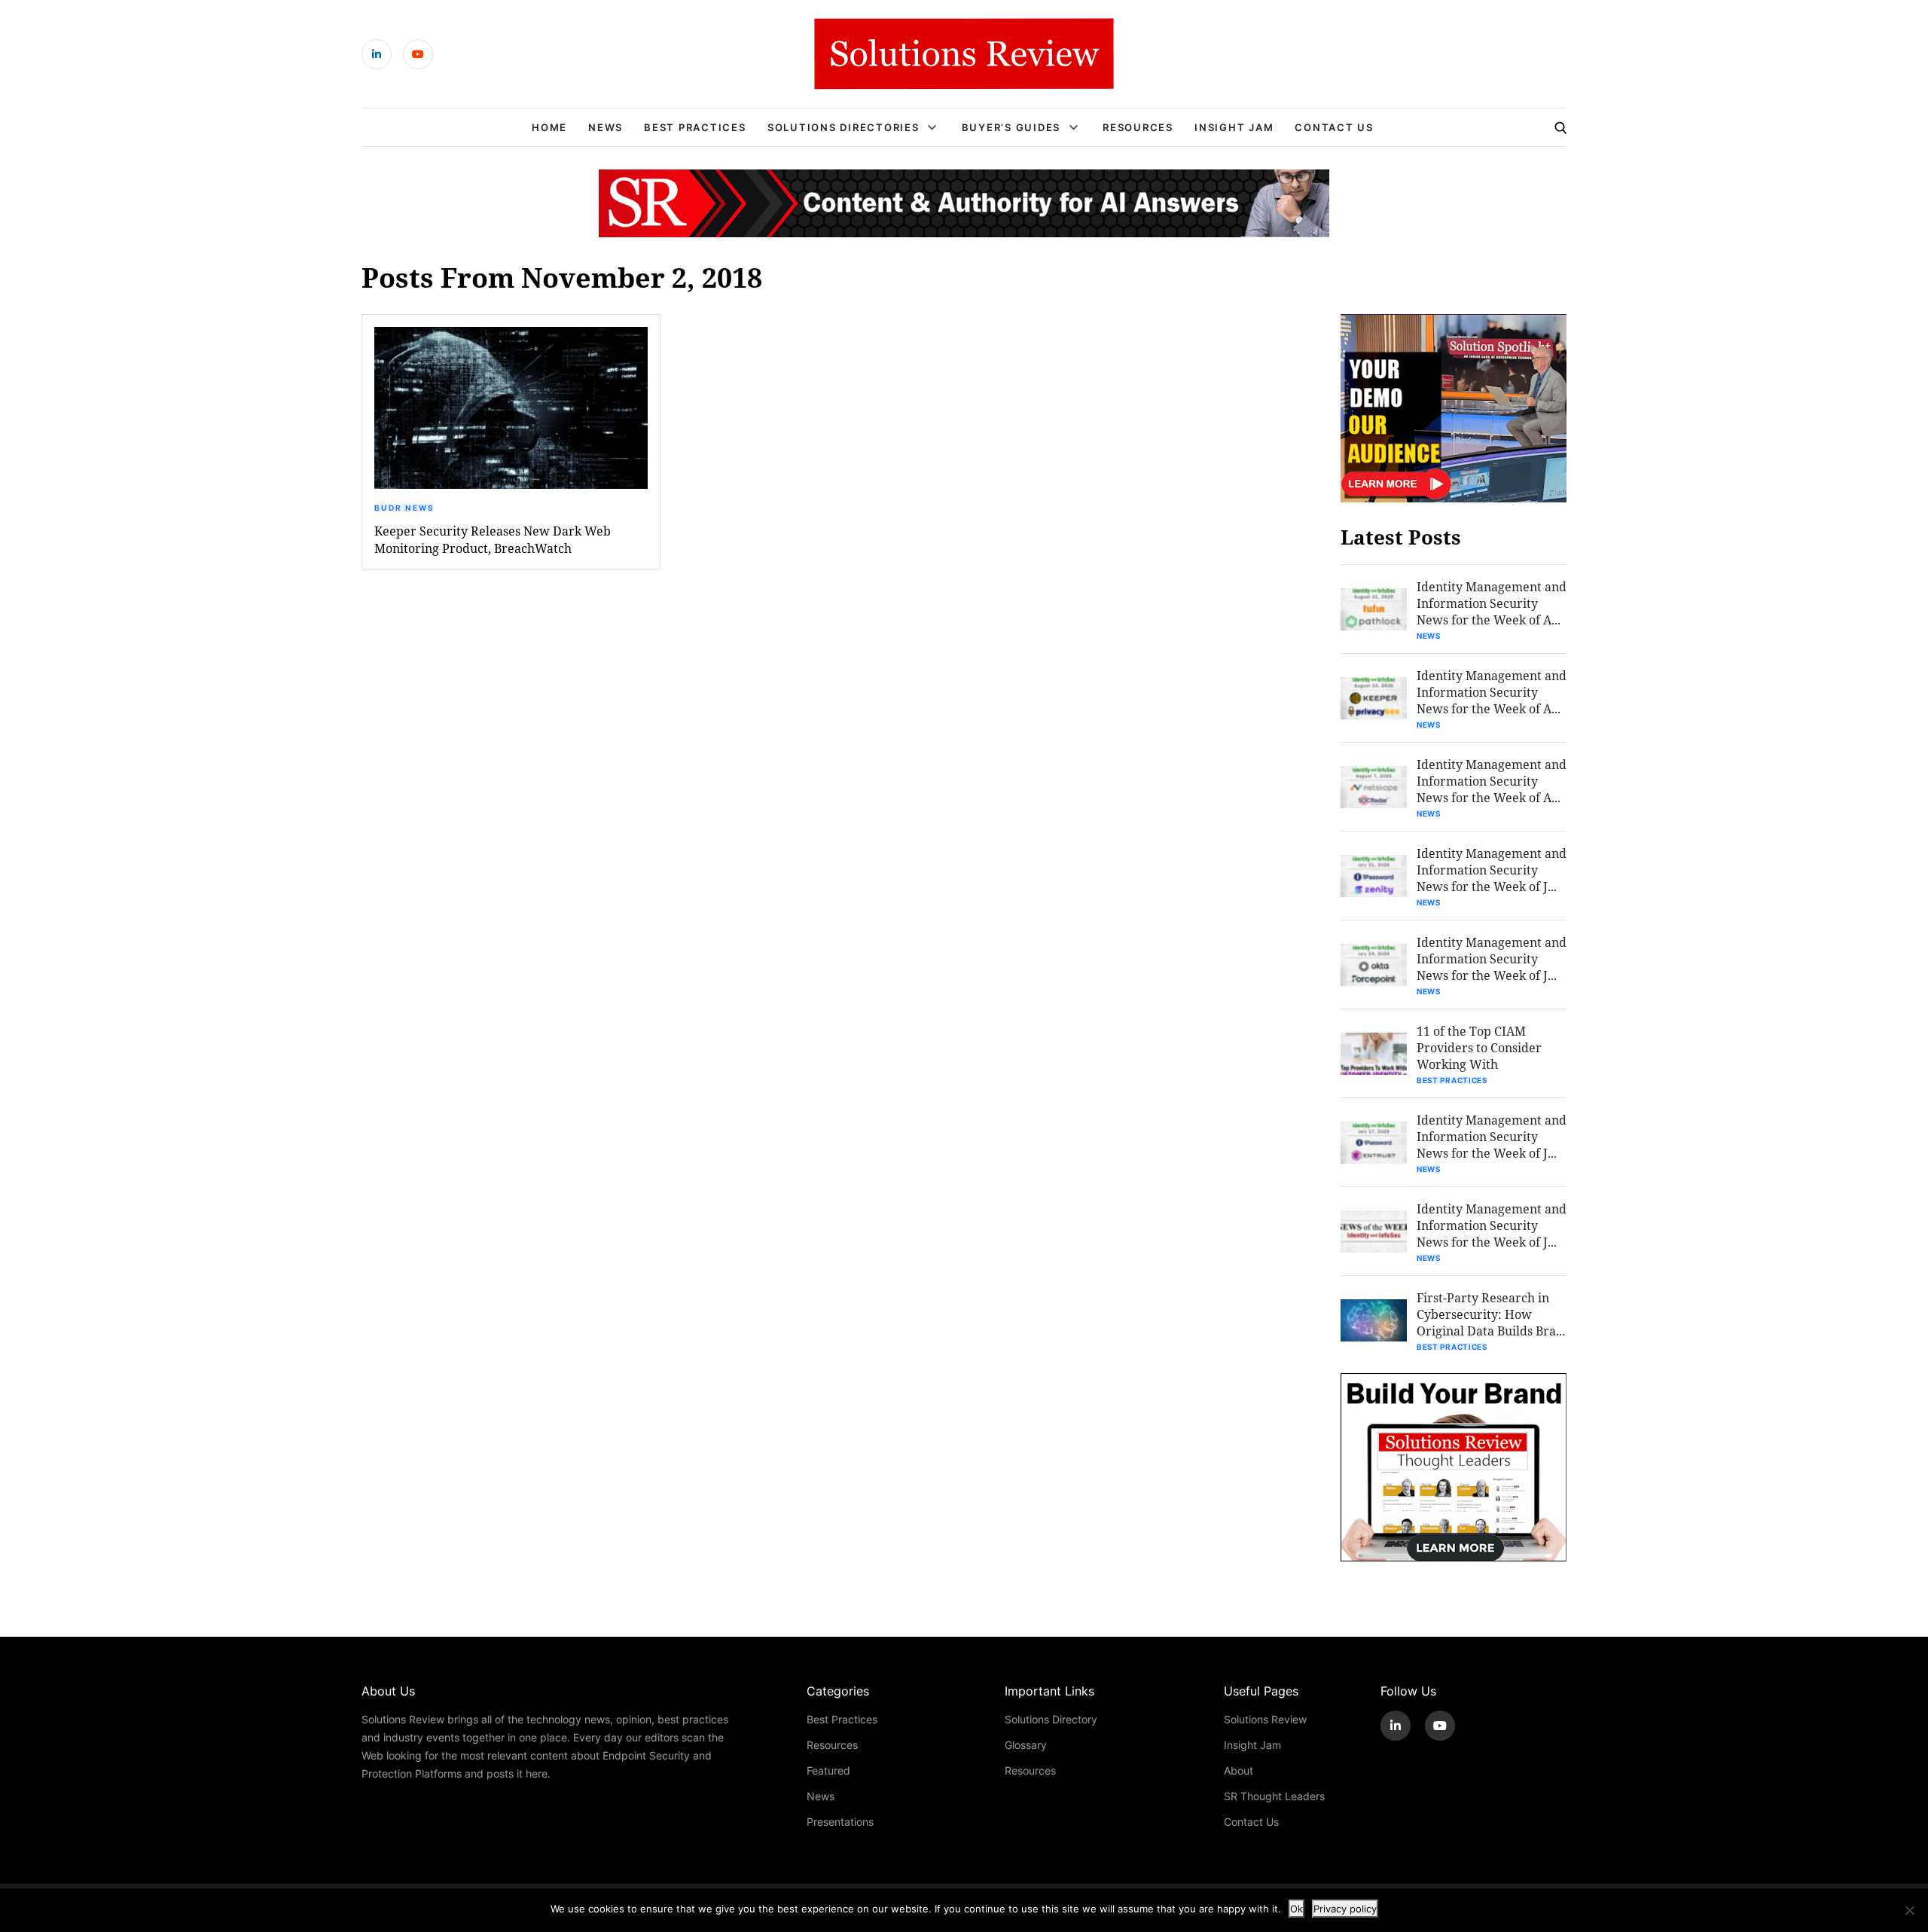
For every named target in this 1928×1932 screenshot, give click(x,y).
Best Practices (695, 127)
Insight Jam (1234, 127)
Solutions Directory (1051, 1719)
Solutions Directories (843, 127)
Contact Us (1334, 127)
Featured (828, 1770)
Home (549, 127)
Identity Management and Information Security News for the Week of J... (1492, 870)
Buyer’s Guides (1011, 127)
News (606, 127)
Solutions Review (1265, 1719)
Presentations (840, 1822)
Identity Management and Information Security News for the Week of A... (1492, 603)
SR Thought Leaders (1274, 1796)
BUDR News (404, 508)
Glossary (1026, 1745)
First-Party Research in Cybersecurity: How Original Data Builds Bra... (1491, 1314)
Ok (1297, 1909)
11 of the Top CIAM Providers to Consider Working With (1479, 1047)
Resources (1138, 127)
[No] (1909, 1910)
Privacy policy (1345, 1909)
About (1239, 1770)
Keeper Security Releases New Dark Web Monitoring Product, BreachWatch (493, 539)
